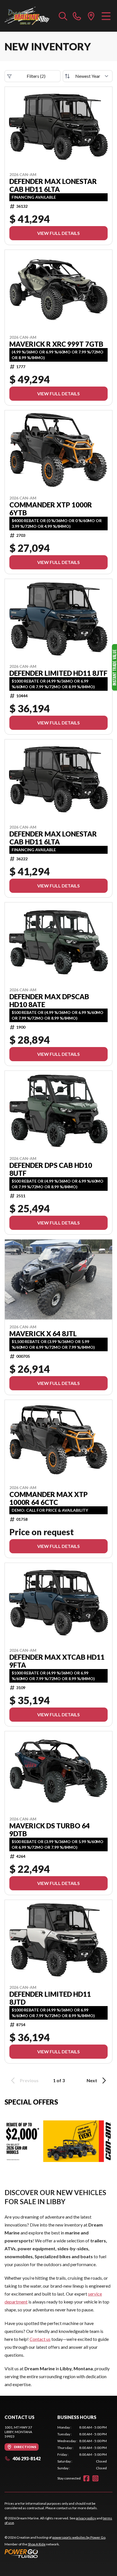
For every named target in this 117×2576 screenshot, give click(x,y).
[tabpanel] (82, 2448)
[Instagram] (95, 2478)
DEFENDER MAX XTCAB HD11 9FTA (57, 1661)
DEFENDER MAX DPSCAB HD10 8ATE (49, 1001)
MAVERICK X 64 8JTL (43, 1334)
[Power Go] (55, 2553)
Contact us (40, 2339)
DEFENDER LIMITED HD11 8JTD (50, 1998)
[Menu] (106, 16)
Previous (29, 2080)
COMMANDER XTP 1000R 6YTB (51, 509)
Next (92, 2080)
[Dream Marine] (27, 16)
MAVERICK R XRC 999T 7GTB (56, 344)
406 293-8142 (27, 2458)
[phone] (77, 16)
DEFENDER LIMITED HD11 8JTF (58, 673)
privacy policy (86, 2518)
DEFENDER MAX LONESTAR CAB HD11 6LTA (53, 185)
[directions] (91, 16)
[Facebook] (86, 2478)
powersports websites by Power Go (79, 2537)
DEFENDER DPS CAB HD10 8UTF (51, 1169)
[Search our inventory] (63, 16)
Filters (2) (36, 76)
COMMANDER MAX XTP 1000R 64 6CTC (49, 1498)
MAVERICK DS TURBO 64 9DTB (50, 1830)
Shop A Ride (37, 2544)
